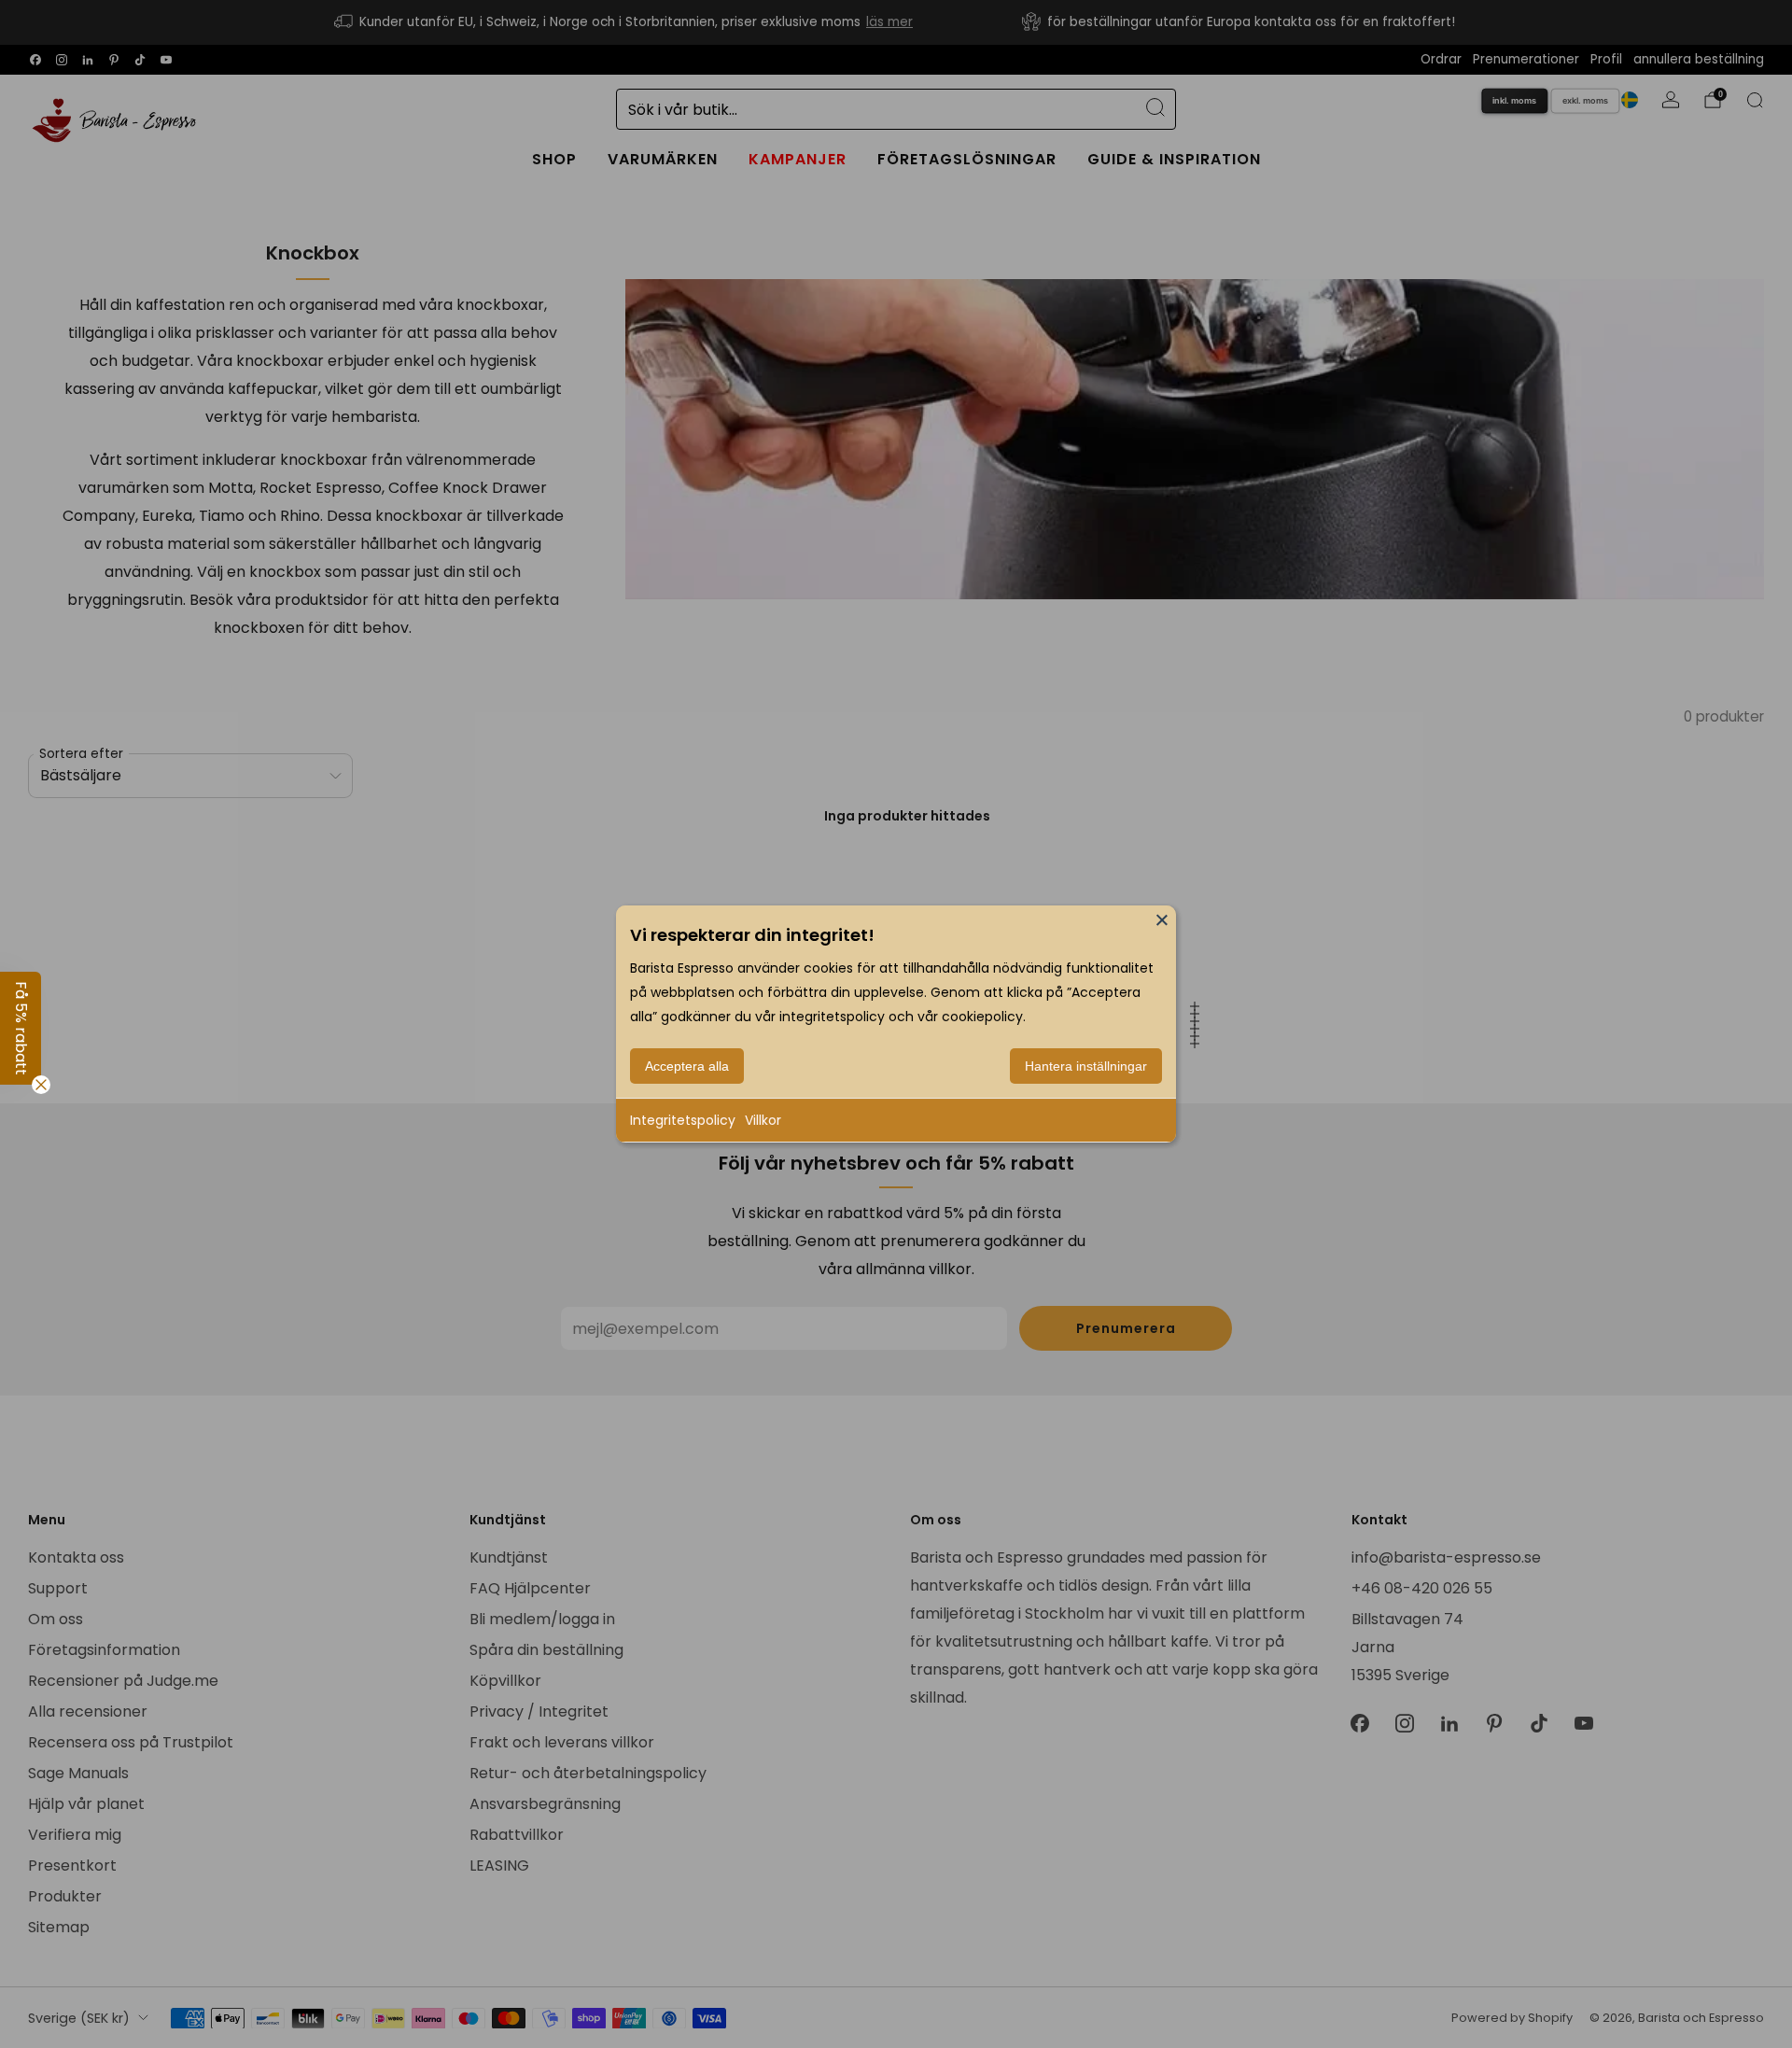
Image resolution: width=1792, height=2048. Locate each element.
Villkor (763, 1120)
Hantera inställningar (1086, 1066)
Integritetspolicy (683, 1120)
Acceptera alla (687, 1066)
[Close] (1162, 919)
